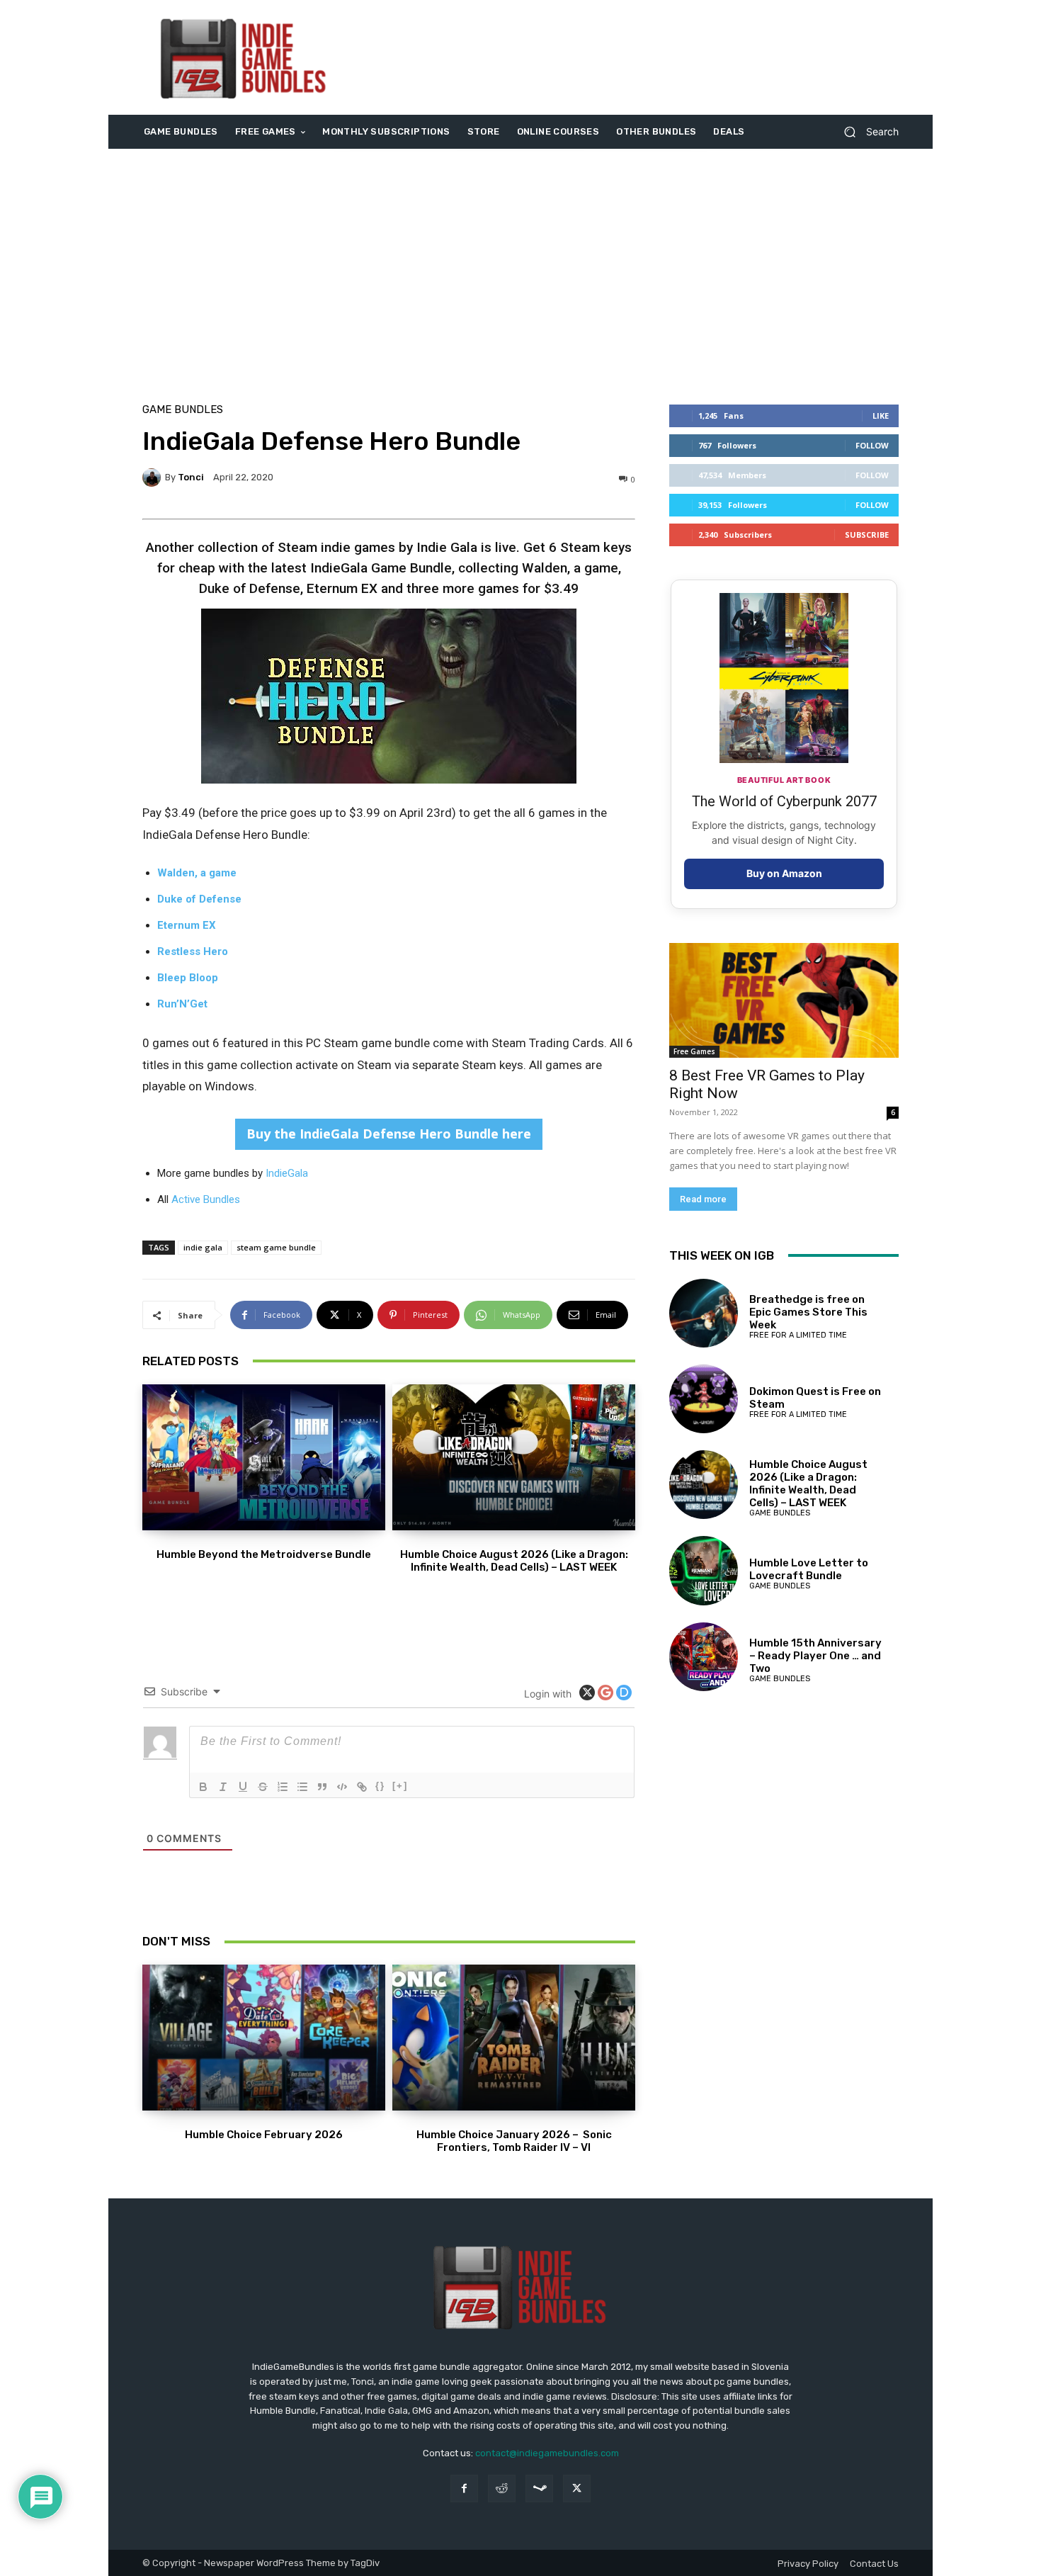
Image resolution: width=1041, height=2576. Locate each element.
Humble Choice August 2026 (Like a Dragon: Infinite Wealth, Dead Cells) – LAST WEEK (514, 1561)
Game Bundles (183, 410)
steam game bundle (276, 1247)
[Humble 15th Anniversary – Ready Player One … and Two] (704, 1657)
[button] (866, 132)
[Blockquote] (322, 1787)
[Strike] (263, 1787)
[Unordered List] (302, 1787)
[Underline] (243, 1787)
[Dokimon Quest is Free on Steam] (704, 1399)
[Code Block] (342, 1787)
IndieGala (287, 1173)
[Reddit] (502, 2489)
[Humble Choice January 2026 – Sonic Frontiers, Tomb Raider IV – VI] (514, 2038)
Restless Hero (193, 951)
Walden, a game (197, 873)
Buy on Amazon (784, 873)
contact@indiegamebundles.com (547, 2453)
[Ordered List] (283, 1787)
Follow (872, 445)
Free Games (694, 1051)
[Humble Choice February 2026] (264, 2038)
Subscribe (867, 535)
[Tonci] (154, 478)
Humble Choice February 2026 (264, 2135)
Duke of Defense (199, 899)
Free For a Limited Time (798, 1335)
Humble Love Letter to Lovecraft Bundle (809, 1569)
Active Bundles (206, 1199)
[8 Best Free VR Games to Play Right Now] (784, 1000)
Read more (703, 1199)
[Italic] (223, 1787)
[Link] (362, 1787)
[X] (577, 2489)
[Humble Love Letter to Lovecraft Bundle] (704, 1570)
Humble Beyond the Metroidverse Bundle (264, 1554)
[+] (400, 1786)
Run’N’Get (182, 1004)
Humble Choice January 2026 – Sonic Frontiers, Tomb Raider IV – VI (514, 2141)
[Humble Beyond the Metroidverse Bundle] (264, 1457)
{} (380, 1786)
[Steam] (539, 2489)
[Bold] (203, 1787)
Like (881, 416)
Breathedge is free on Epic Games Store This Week (808, 1312)
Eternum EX (187, 925)
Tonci (191, 477)
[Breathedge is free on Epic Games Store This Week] (704, 1313)
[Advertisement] (639, 57)
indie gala (203, 1247)
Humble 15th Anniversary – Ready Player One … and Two (815, 1656)
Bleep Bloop (188, 978)
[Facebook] (464, 2489)
